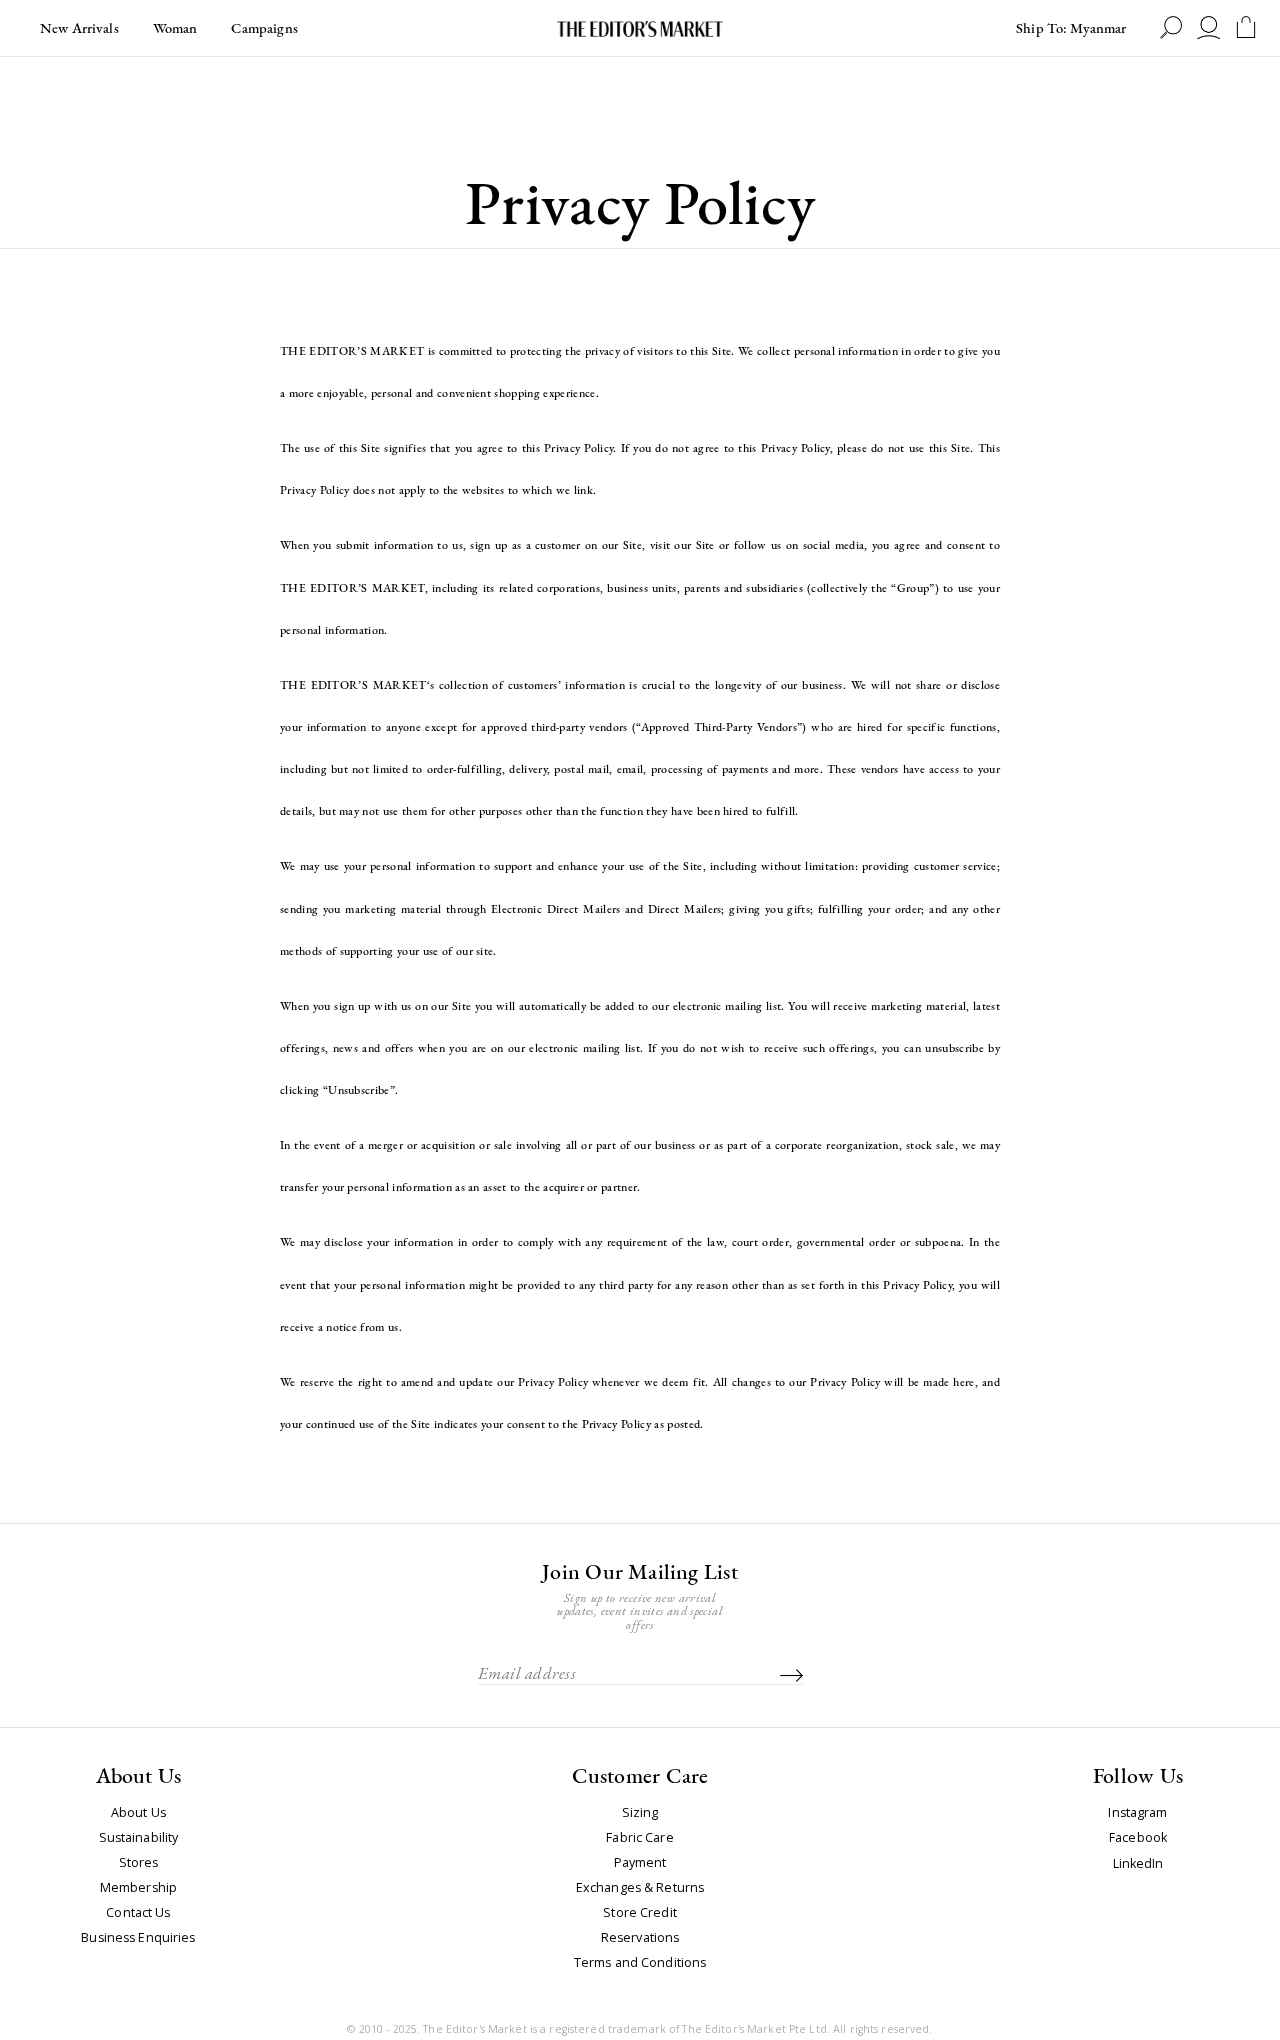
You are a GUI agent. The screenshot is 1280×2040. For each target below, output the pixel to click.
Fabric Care (639, 1838)
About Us (138, 1813)
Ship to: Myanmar (1071, 27)
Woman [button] (175, 27)
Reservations (640, 1938)
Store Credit (640, 1913)
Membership (138, 1888)
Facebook (1138, 1838)
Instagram (1137, 1813)
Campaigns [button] (264, 27)
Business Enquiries (138, 1938)
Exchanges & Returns (640, 1888)
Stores (139, 1863)
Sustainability (139, 1838)
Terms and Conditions (640, 1963)
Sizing (640, 1813)
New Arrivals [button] (79, 27)
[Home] (640, 28)
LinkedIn (1138, 1864)
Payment (640, 1863)
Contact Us (138, 1913)
